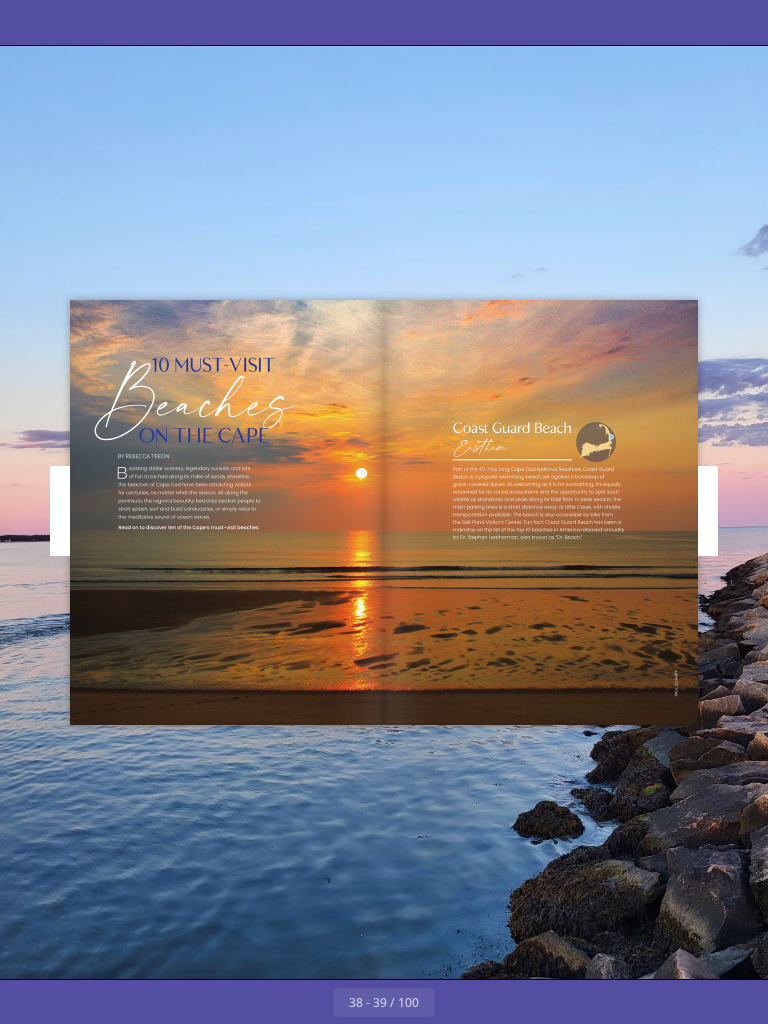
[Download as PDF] (163, 22)
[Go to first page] (268, 1002)
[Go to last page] (500, 1002)
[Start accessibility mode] (253, 22)
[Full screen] (739, 22)
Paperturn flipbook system (759, 914)
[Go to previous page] (312, 1002)
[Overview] (118, 22)
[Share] (694, 22)
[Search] (73, 22)
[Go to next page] (456, 1002)
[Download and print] (208, 22)
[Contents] (28, 22)
